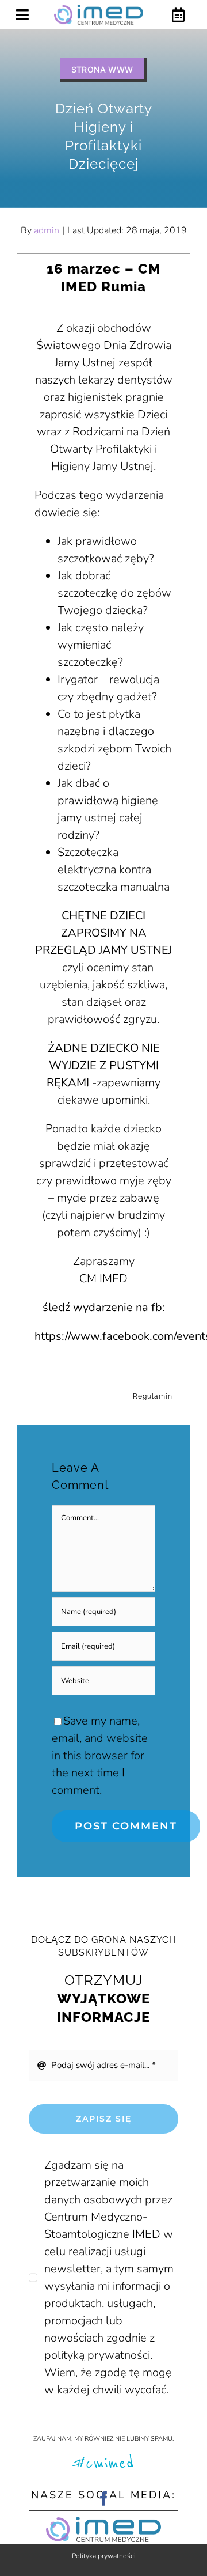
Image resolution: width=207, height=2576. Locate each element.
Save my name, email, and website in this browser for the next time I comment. (100, 1755)
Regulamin (153, 1396)
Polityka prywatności (104, 2556)
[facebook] (104, 2499)
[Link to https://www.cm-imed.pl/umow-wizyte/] (178, 15)
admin (47, 230)
